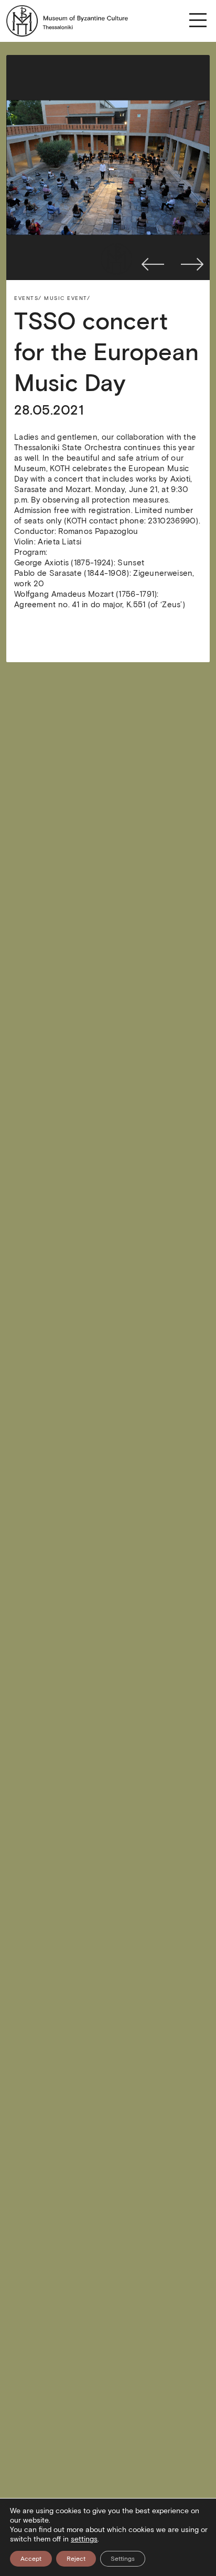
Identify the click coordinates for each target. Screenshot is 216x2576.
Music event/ (67, 298)
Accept (31, 2558)
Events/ (28, 298)
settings (84, 2539)
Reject (76, 2558)
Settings (123, 2558)
